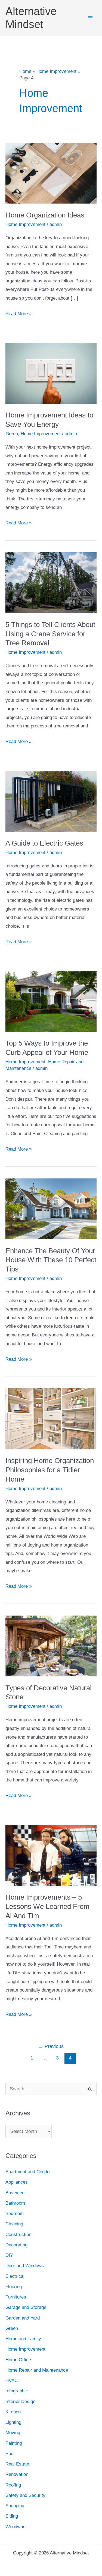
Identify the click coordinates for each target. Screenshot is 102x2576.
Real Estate (17, 2464)
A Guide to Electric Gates (44, 843)
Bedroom (15, 2214)
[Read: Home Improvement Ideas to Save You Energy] (51, 373)
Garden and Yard (23, 2318)
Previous (51, 2046)
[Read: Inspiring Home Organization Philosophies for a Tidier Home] (51, 1418)
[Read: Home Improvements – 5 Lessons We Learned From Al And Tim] (51, 1855)
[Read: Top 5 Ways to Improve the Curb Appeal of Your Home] (51, 1001)
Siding (12, 2516)
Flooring (14, 2287)
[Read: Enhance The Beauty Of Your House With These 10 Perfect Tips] (51, 1209)
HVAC (12, 2381)
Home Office (18, 2360)
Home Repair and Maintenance (37, 2370)
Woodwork (16, 2527)
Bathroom (15, 2203)
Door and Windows (25, 2266)
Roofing (13, 2485)
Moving (13, 2433)
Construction (18, 2235)
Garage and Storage (26, 2307)
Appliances (17, 2182)
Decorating (16, 2245)
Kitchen (13, 2412)
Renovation (17, 2474)
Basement (16, 2193)
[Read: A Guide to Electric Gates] (51, 801)
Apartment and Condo (27, 2172)
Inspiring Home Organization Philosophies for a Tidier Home (50, 1470)
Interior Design (20, 2402)
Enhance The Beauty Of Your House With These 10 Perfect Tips (51, 1260)
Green (12, 434)
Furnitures (16, 2297)
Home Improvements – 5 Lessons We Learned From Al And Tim (47, 1906)
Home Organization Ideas (45, 215)
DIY (9, 2255)
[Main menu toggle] (91, 18)
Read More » (18, 314)
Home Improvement (25, 224)
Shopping (15, 2506)
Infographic (17, 2391)
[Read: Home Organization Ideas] (51, 173)
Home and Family (23, 2339)
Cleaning (14, 2224)
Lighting (13, 2422)
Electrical (15, 2276)
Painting (14, 2443)
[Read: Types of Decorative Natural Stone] (51, 1646)
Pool (10, 2454)
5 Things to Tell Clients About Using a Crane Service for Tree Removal (50, 634)
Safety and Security (25, 2495)
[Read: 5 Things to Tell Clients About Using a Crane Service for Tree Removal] (51, 582)
